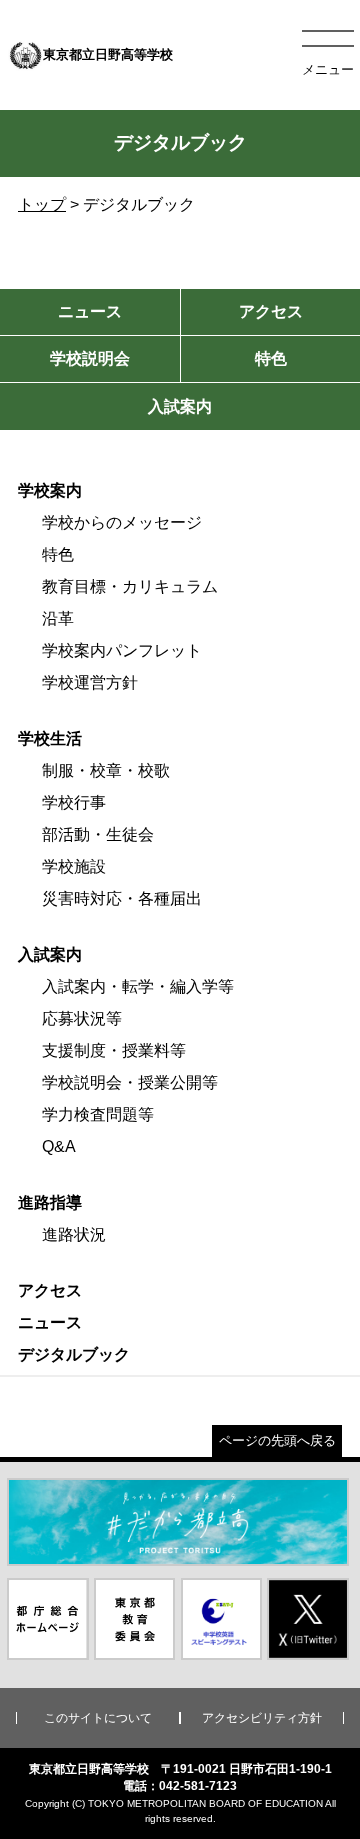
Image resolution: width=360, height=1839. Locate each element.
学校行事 (74, 802)
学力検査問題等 (98, 1114)
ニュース (50, 1322)
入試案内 (50, 954)
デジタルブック (74, 1354)
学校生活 (50, 738)
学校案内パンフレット (122, 650)
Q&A (59, 1146)
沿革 (58, 618)
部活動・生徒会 (98, 834)
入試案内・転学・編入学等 (138, 986)
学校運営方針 (90, 682)
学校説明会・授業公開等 (130, 1082)
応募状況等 (82, 1018)
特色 (58, 554)
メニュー (328, 69)
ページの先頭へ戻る (277, 1440)
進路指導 (50, 1202)
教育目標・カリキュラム (130, 586)
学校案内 (50, 490)
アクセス (50, 1290)
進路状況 (74, 1234)
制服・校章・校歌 (106, 770)
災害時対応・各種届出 (122, 898)
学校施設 (74, 866)
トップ (42, 204)
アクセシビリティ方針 (262, 1718)
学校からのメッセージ (122, 522)
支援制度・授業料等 (114, 1050)
